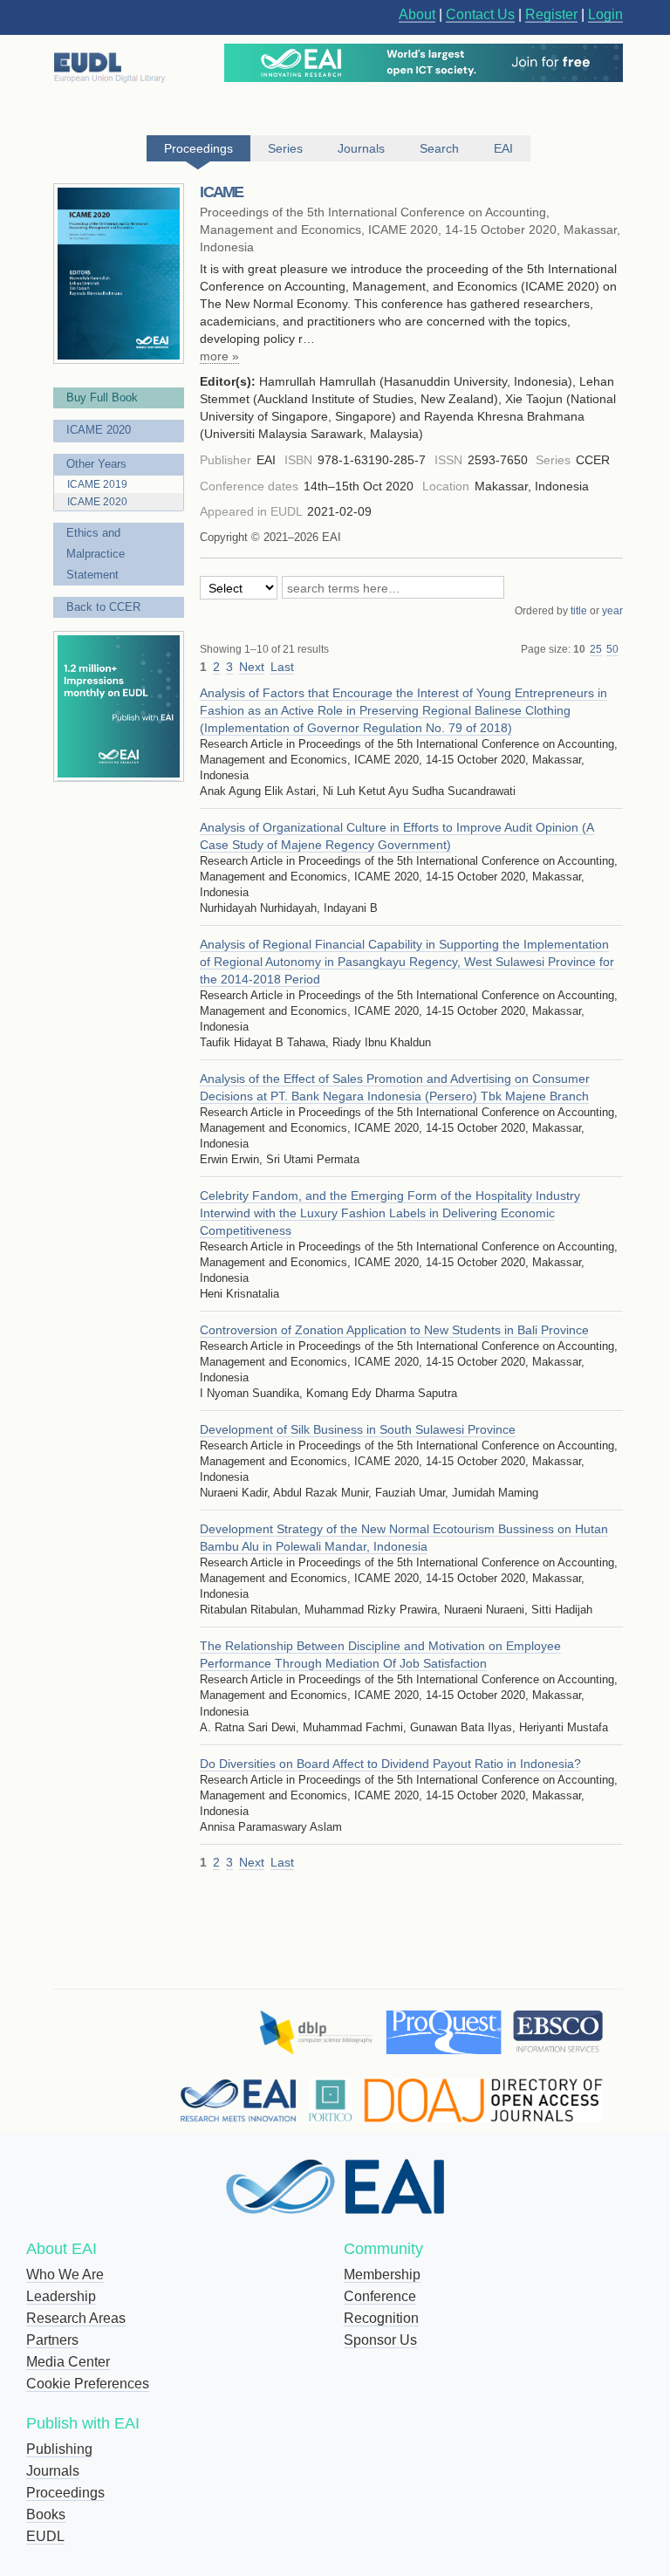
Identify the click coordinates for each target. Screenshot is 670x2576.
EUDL (45, 2536)
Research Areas (76, 2318)
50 (612, 649)
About (417, 14)
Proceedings (65, 2493)
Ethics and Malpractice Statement (96, 554)
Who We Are (65, 2275)
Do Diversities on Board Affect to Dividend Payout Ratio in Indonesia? (390, 1764)
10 (579, 649)
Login (605, 14)
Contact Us (480, 14)
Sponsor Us (380, 2340)
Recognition (381, 2318)
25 (596, 649)
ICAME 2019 (97, 484)
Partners (52, 2340)
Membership (382, 2275)
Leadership (61, 2296)
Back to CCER (103, 607)
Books (46, 2514)
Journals (53, 2471)
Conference (380, 2296)
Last (282, 667)
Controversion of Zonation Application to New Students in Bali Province (394, 1330)
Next (252, 667)
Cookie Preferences (88, 2384)
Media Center (68, 2362)
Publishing (59, 2449)
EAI (503, 148)
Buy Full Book (102, 397)
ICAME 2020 (99, 430)
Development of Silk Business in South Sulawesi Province (358, 1429)
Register (551, 14)
